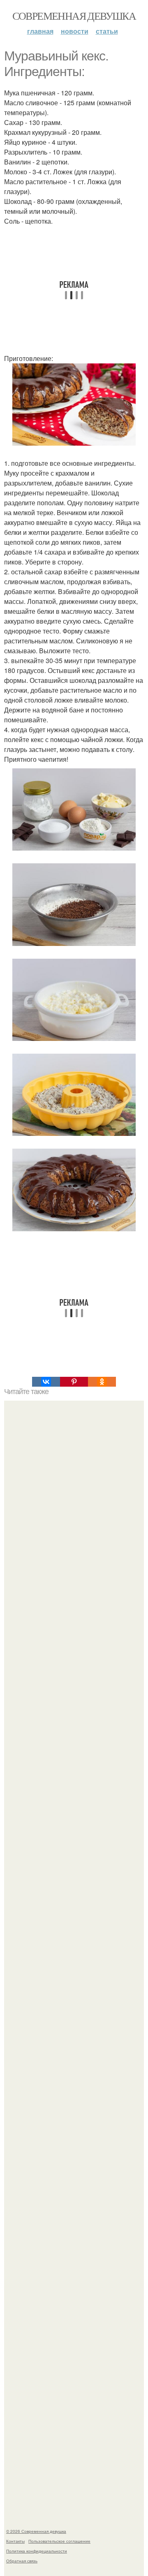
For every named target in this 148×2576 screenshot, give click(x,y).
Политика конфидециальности (37, 2551)
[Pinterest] (74, 1382)
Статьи (107, 31)
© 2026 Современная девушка (36, 2531)
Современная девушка (74, 16)
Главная (40, 31)
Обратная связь (22, 2561)
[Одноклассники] (102, 1382)
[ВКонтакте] (46, 1382)
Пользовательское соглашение (59, 2541)
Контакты (15, 2541)
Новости (75, 31)
